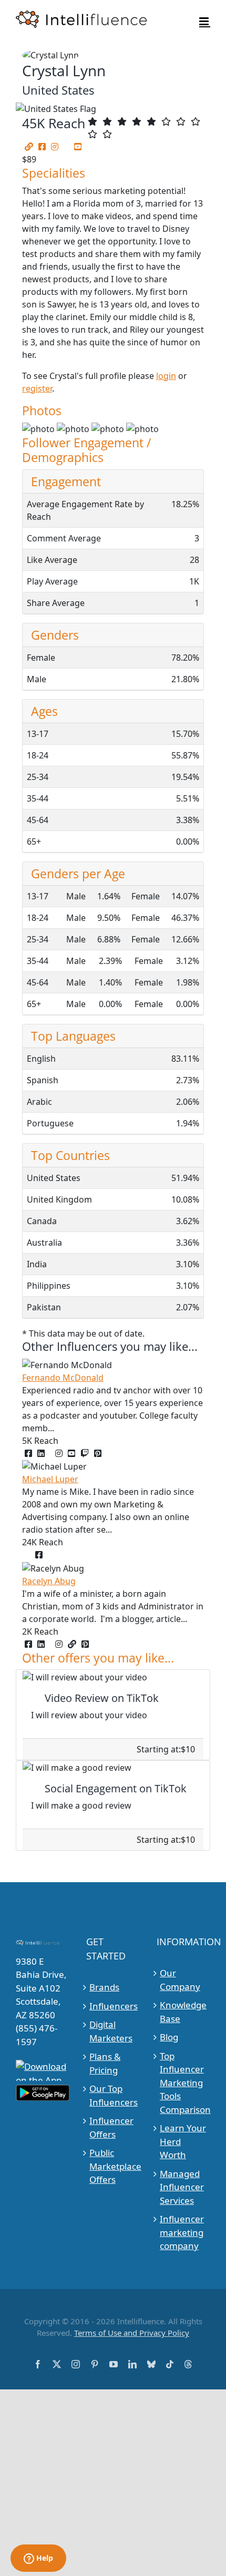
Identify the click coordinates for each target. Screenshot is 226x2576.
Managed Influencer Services (182, 2187)
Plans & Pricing (105, 2063)
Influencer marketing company (182, 2232)
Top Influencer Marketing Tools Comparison (184, 2083)
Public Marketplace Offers (113, 2166)
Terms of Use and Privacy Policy (132, 2333)
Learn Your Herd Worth (183, 2141)
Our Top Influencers (113, 2095)
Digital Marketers (111, 2031)
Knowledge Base (183, 2012)
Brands (104, 1987)
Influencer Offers (111, 2127)
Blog (169, 2037)
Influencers (113, 2006)
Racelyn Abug (49, 1581)
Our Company (180, 1980)
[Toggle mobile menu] (205, 21)
